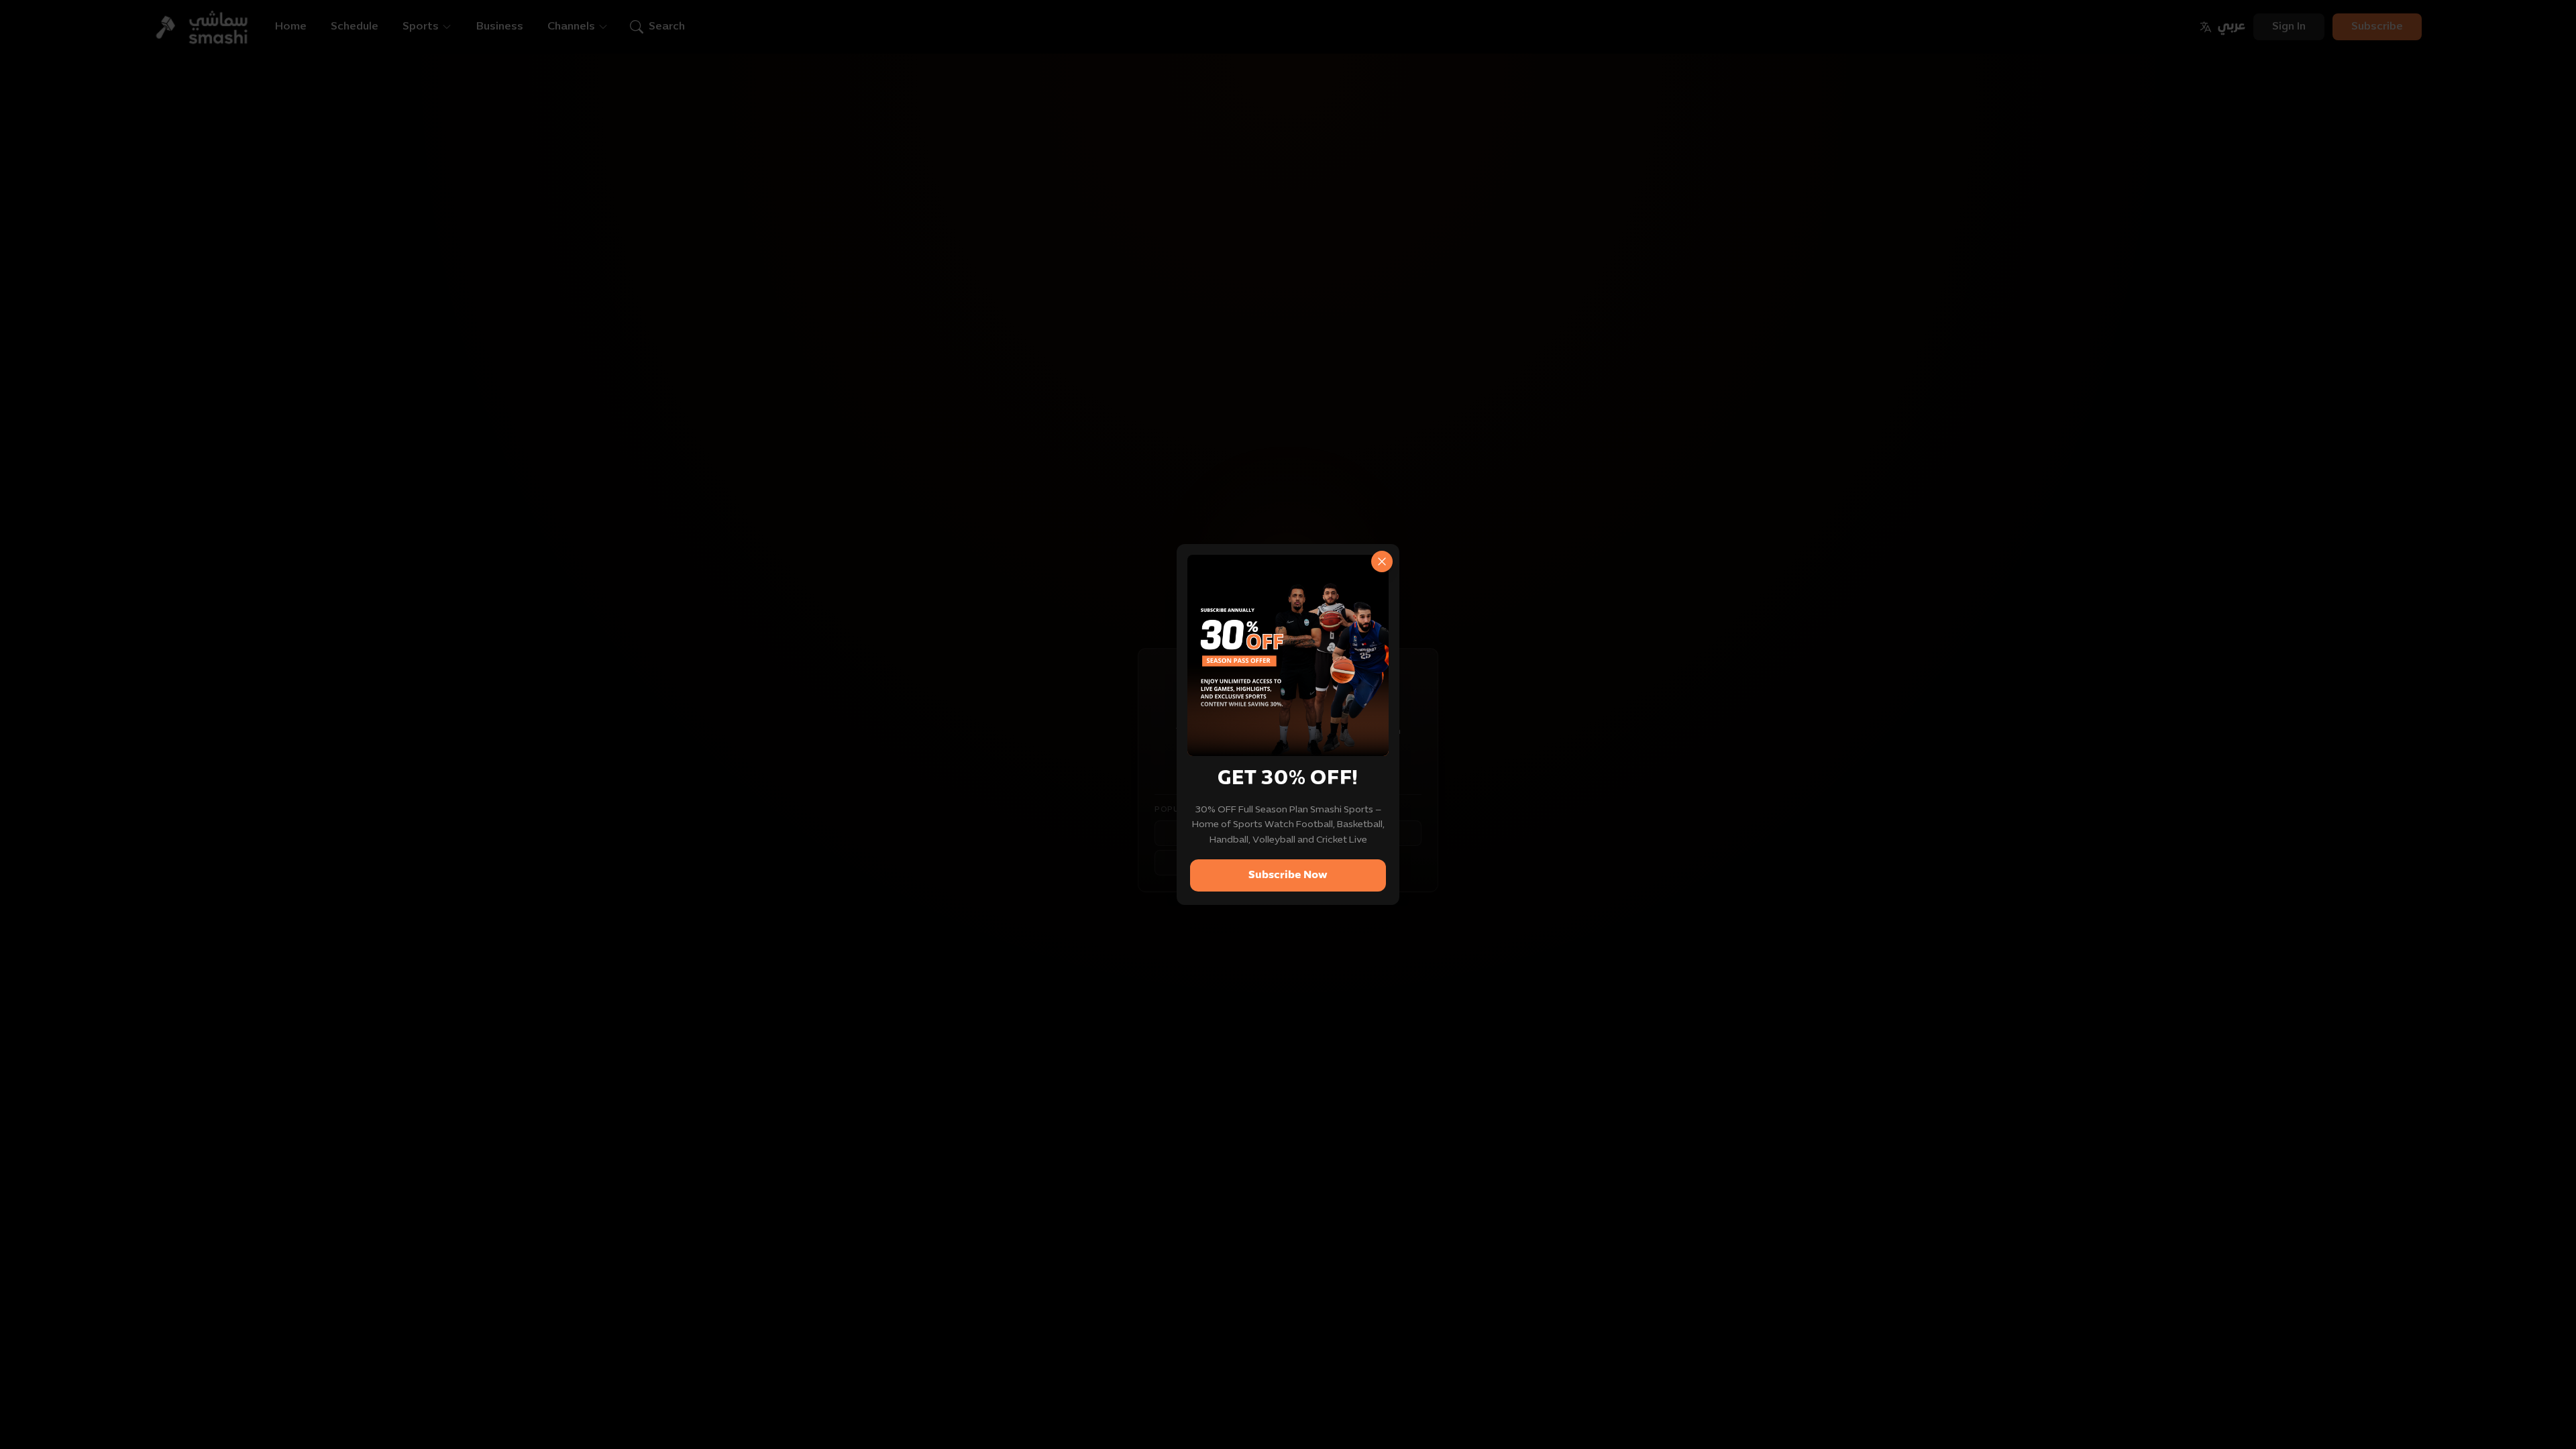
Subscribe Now (1288, 875)
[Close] (1382, 561)
